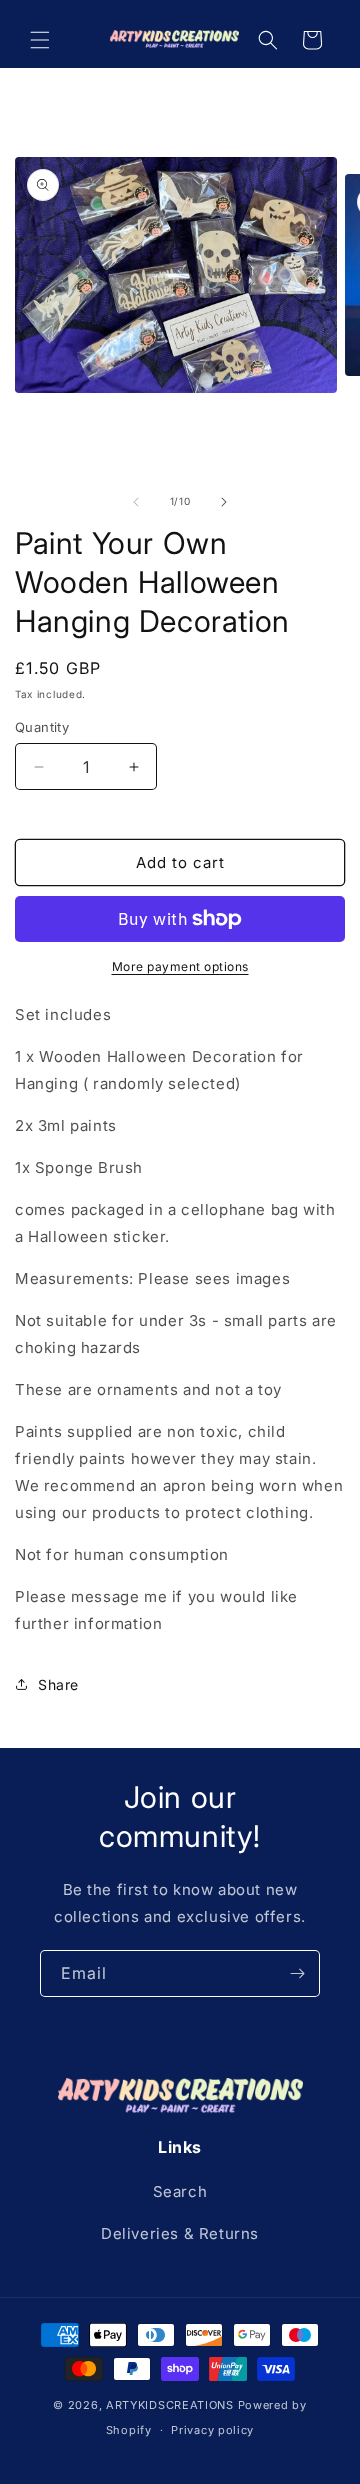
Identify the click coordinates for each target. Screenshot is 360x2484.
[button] (40, 40)
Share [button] (58, 1684)
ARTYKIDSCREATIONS (170, 2405)
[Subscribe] (297, 1973)
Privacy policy (212, 2430)
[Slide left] (136, 502)
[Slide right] (224, 502)
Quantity (42, 727)
